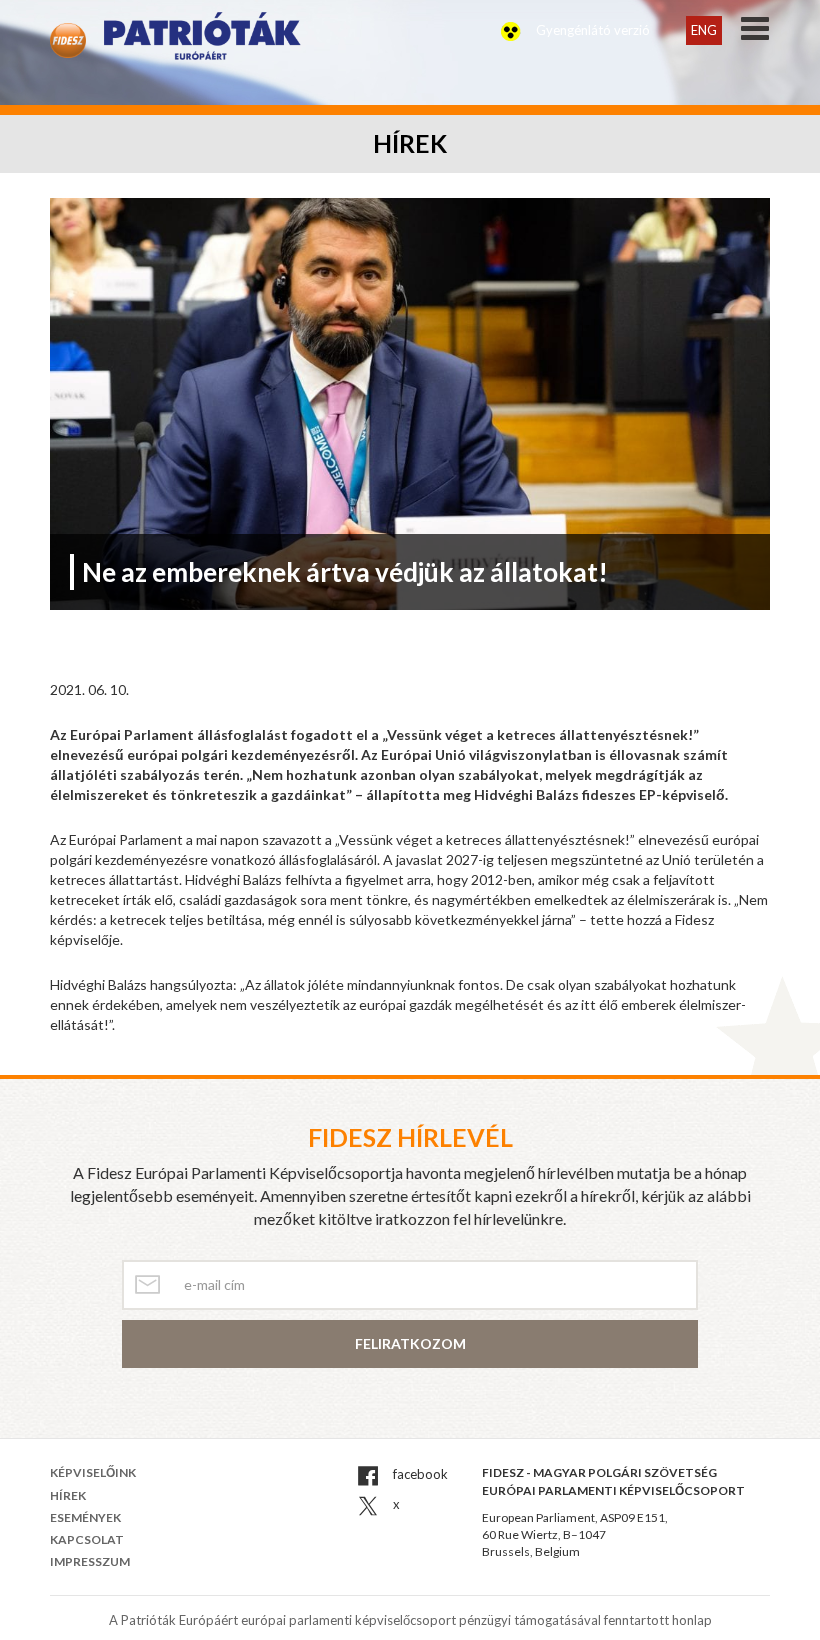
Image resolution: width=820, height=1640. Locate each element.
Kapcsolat (87, 1539)
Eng (704, 30)
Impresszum (90, 1561)
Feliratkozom (410, 1343)
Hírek (68, 1495)
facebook (419, 1474)
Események (85, 1517)
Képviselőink (93, 1472)
